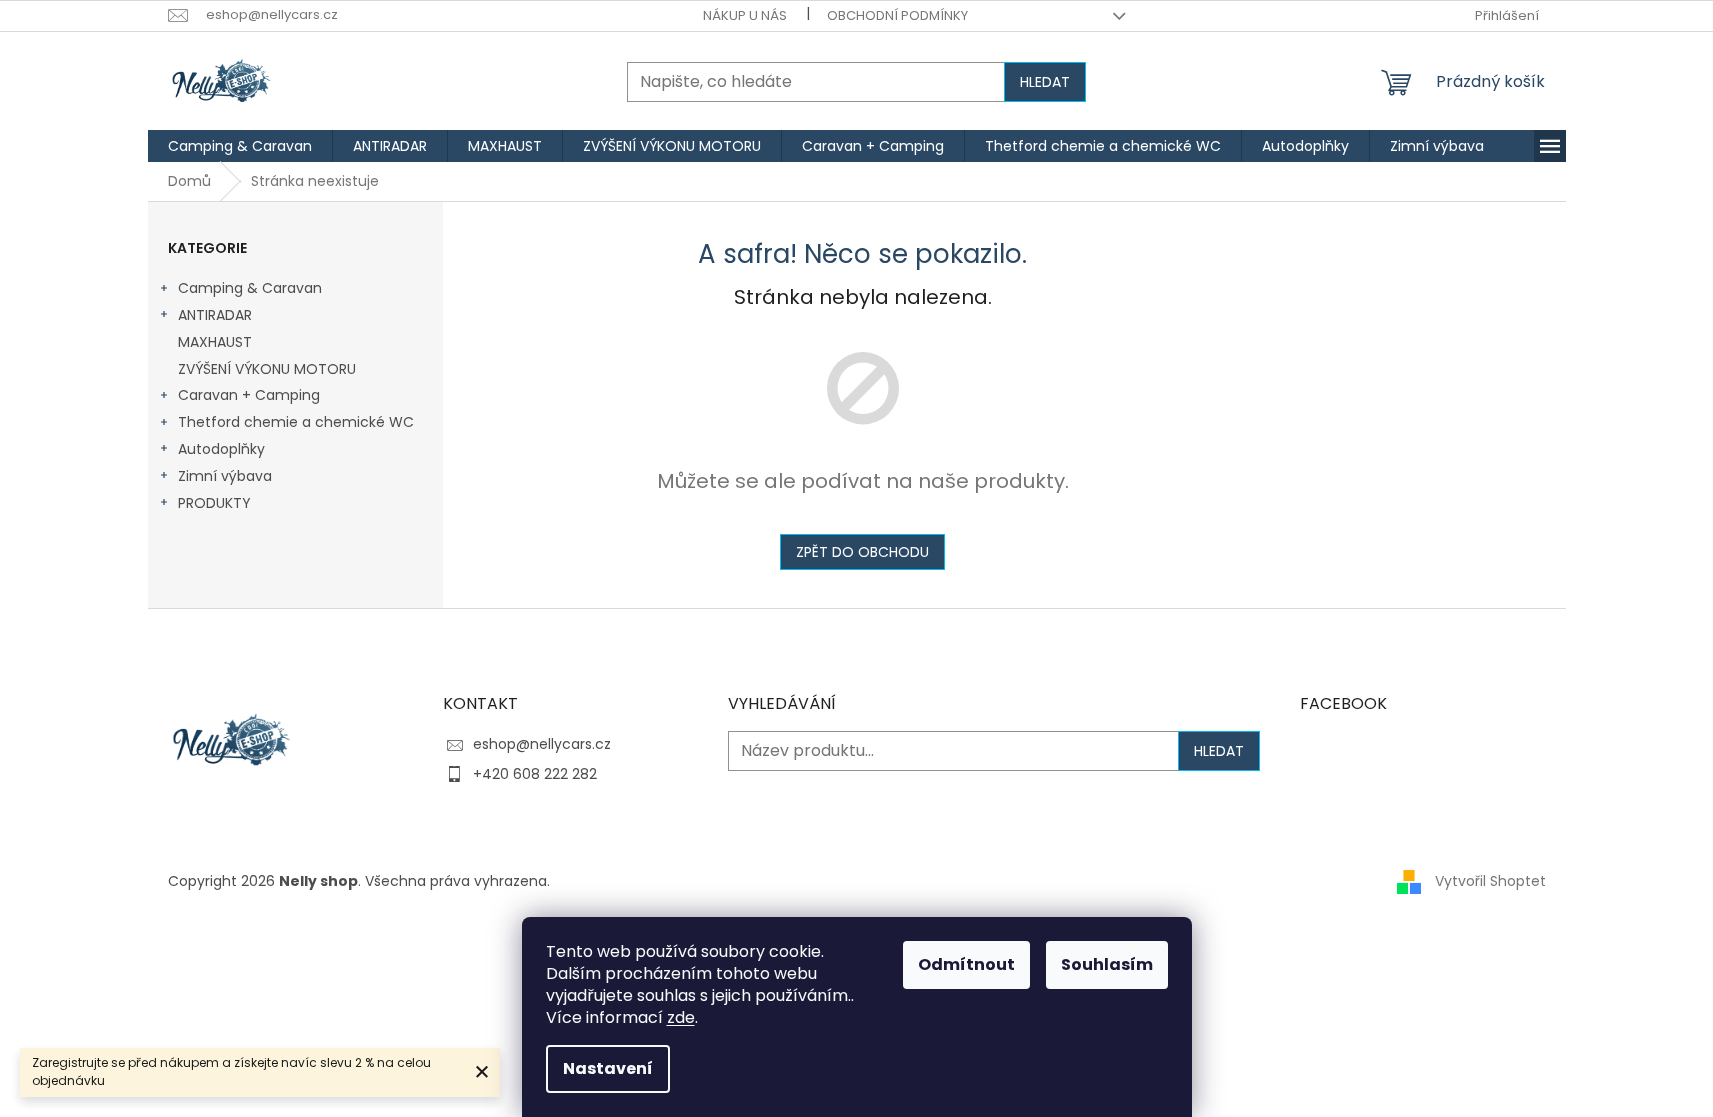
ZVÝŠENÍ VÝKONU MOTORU (267, 369)
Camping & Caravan (250, 288)
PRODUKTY (214, 503)
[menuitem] (240, 146)
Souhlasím (1107, 964)
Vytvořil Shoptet (1490, 881)
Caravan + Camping (249, 395)
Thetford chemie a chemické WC (296, 422)
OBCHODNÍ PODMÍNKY (897, 15)
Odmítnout (966, 964)
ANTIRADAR (215, 315)
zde (681, 1017)
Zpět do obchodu (862, 552)
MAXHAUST (215, 342)
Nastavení (608, 1068)
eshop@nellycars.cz (542, 744)
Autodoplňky (221, 449)
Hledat (1045, 82)
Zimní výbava (225, 476)
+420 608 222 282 (535, 774)
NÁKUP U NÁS (745, 15)
